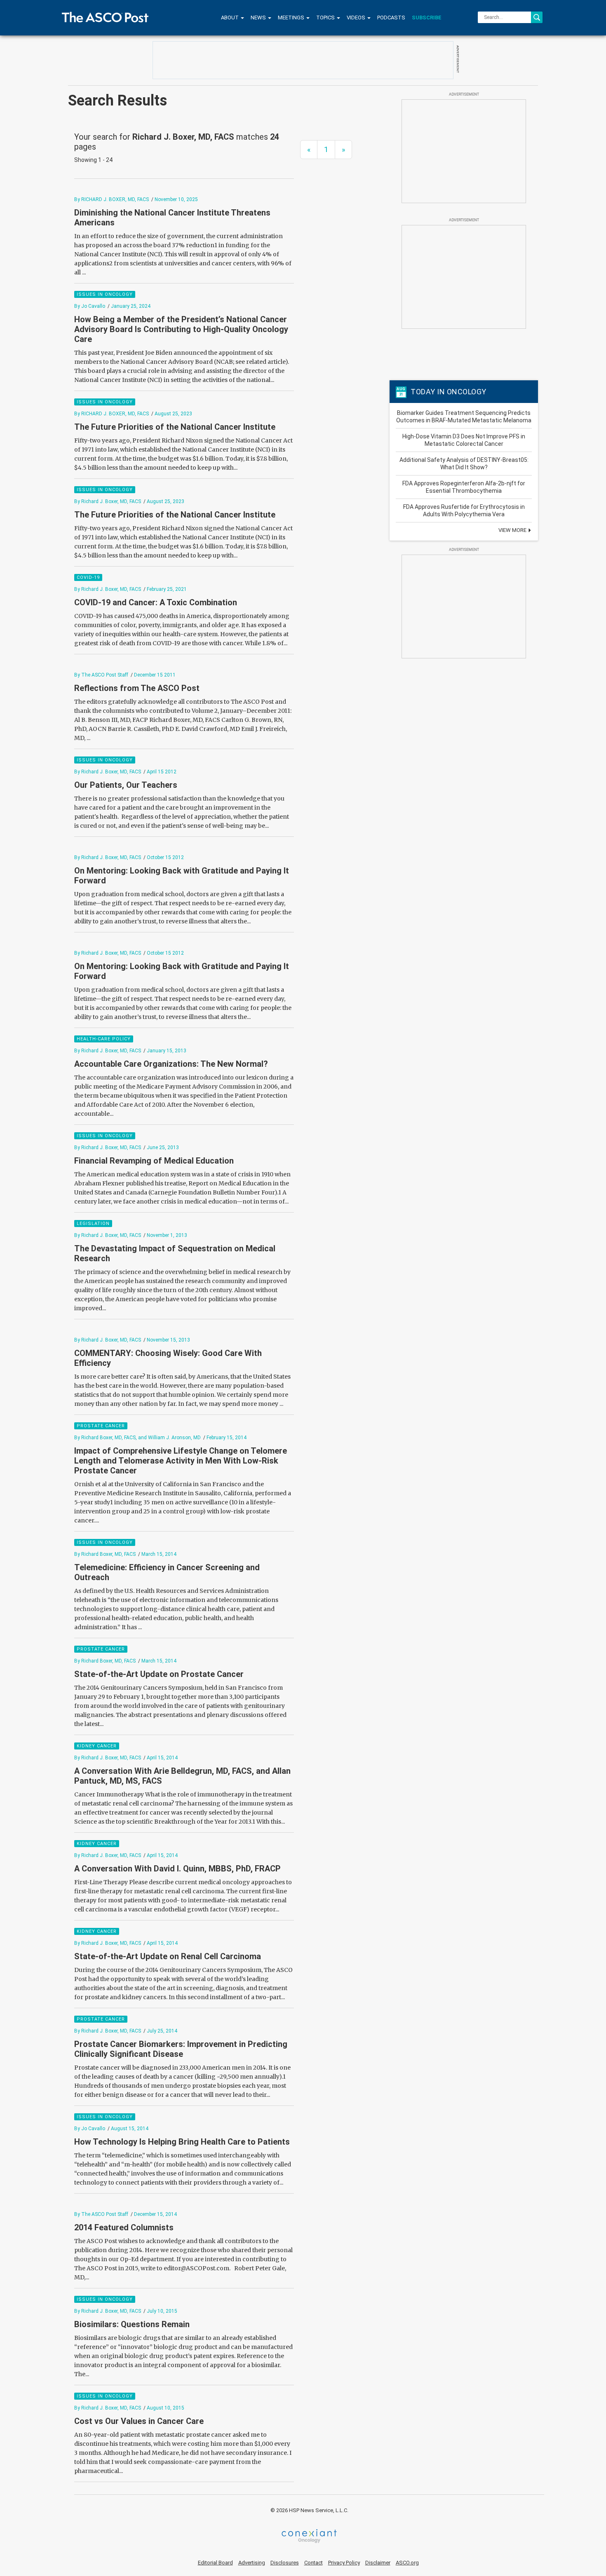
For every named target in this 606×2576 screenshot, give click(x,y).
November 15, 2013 (168, 1340)
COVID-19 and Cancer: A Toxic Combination (156, 602)
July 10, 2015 (162, 2311)
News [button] (259, 18)
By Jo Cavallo (90, 306)
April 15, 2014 (162, 1758)
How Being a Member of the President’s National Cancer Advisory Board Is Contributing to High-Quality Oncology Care (181, 329)
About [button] (230, 18)
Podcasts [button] (391, 18)
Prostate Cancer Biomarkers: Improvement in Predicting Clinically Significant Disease (181, 2049)
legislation (93, 1224)
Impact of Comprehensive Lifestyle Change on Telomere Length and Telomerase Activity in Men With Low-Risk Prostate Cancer (181, 1461)
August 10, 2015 (166, 2408)
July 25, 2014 (162, 2031)
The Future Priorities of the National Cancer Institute (175, 427)
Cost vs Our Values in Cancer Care (139, 2421)
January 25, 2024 (131, 306)
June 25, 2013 (163, 1147)
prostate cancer (101, 1426)
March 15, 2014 (159, 1554)
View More (513, 530)
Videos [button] (357, 18)
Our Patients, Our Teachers (126, 785)
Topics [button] (326, 18)
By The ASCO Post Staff (101, 675)
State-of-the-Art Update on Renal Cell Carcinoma (168, 1956)
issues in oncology (105, 294)
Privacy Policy (344, 2563)
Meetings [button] (292, 18)
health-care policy (104, 1039)
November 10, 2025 (176, 199)
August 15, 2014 (130, 2129)
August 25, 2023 (173, 414)
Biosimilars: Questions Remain (132, 2324)
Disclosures (285, 2563)
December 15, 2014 (155, 2214)
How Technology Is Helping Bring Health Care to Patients (182, 2142)
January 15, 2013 (167, 1051)
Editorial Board (215, 2563)
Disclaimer (378, 2563)
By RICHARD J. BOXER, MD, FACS (112, 199)
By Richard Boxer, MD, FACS (105, 1554)
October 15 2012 (165, 857)
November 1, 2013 (167, 1235)
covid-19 (88, 577)
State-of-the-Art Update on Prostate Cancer (159, 1674)
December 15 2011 (155, 675)
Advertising (252, 2563)
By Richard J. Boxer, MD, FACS (108, 501)
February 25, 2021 (167, 589)
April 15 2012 (162, 772)
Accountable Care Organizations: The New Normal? (171, 1064)
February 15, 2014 (227, 1438)
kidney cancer (97, 1746)
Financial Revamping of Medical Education (155, 1161)
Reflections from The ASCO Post (137, 688)
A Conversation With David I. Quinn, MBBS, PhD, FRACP (177, 1869)
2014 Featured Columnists (124, 2227)
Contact (314, 2563)
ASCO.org (407, 2563)
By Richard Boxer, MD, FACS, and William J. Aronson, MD (137, 1438)
